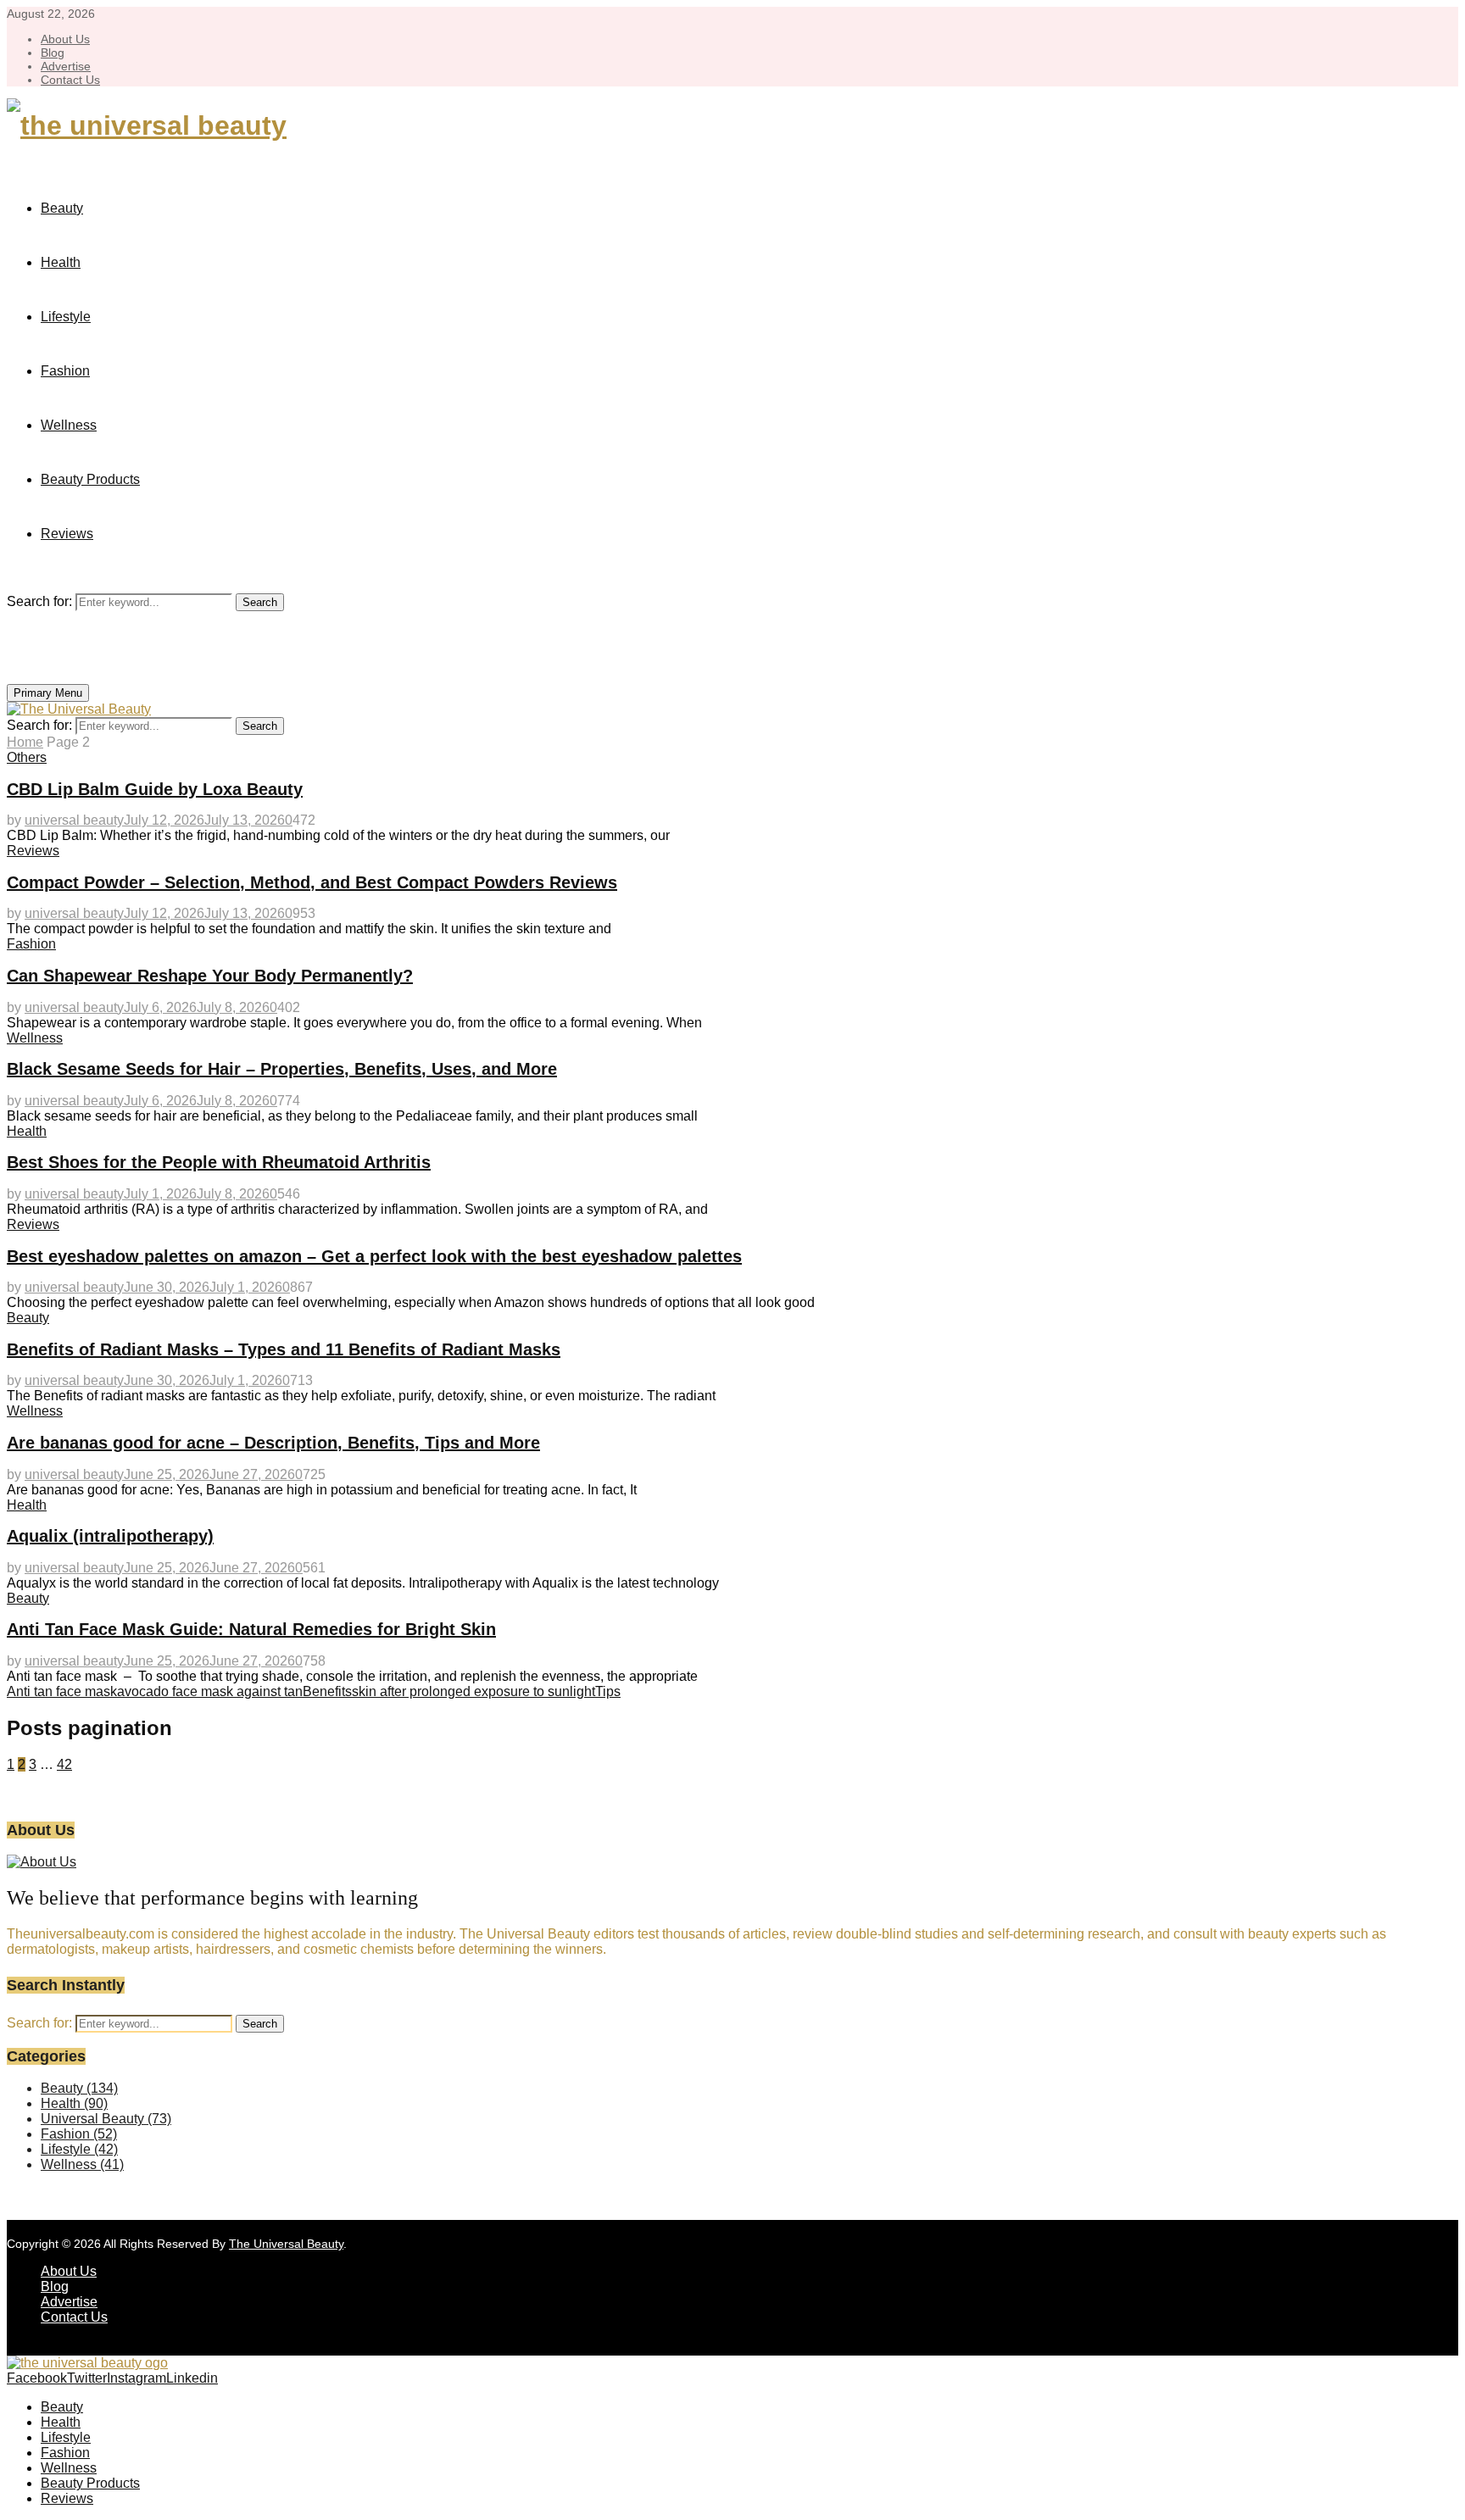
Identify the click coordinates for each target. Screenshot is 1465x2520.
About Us (65, 39)
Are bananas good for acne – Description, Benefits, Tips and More (273, 1443)
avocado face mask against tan (210, 1691)
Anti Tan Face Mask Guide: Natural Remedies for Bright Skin (251, 1629)
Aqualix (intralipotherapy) (110, 1536)
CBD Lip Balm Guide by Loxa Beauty (155, 789)
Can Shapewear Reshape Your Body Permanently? (210, 976)
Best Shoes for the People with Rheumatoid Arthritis (219, 1162)
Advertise (66, 66)
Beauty (62, 208)
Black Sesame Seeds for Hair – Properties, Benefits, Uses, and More (282, 1069)
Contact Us (70, 80)
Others (27, 757)
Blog (53, 53)
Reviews (67, 534)
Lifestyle (66, 317)
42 (64, 1764)
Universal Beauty (106, 2119)
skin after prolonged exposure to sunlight (473, 1691)
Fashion (65, 371)
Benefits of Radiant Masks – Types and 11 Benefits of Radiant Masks (284, 1349)
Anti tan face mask (62, 1691)
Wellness (69, 425)
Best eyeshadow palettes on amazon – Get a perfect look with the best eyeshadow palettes (374, 1256)
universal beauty (74, 820)
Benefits (327, 1691)
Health (61, 262)
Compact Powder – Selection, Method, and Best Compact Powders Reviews (312, 882)
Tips (608, 1691)
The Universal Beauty (286, 2244)
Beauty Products (90, 479)
